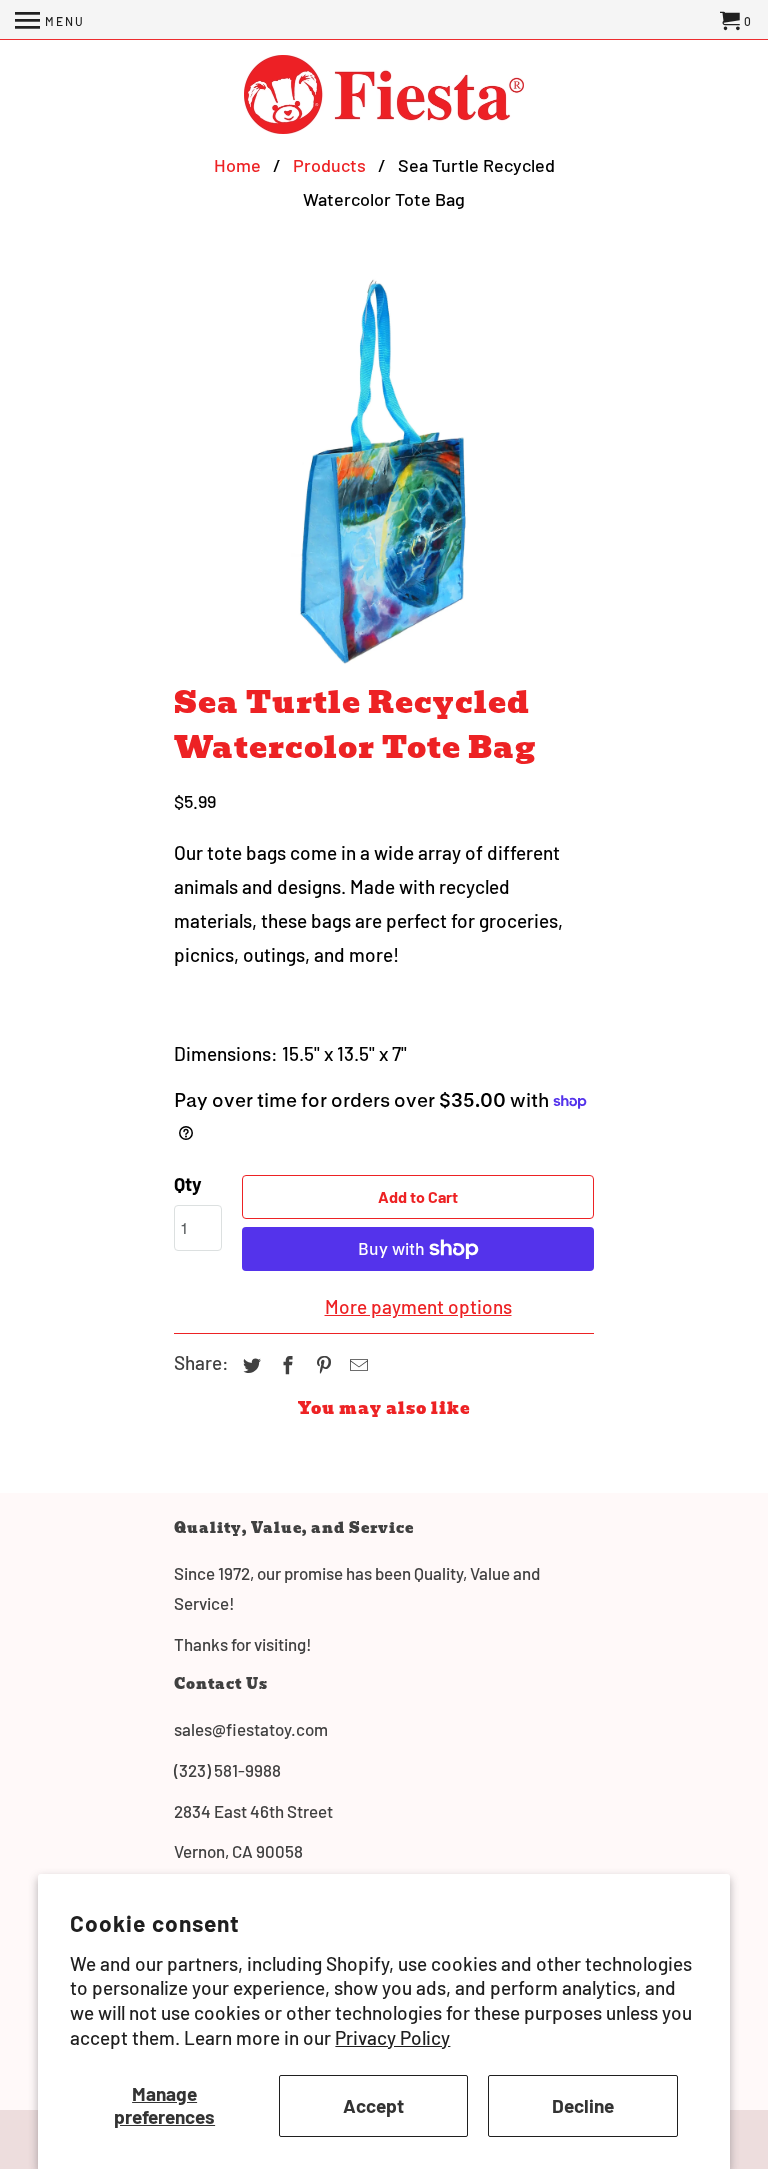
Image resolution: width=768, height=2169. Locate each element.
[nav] (50, 20)
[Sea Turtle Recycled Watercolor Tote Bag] (384, 471)
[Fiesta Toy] (384, 96)
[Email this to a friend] (356, 1365)
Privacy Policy (392, 2037)
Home (237, 165)
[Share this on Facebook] (285, 1365)
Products (329, 165)
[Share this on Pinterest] (321, 1365)
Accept (373, 2105)
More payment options (418, 1306)
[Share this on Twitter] (249, 1365)
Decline (583, 2105)
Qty (188, 1183)
